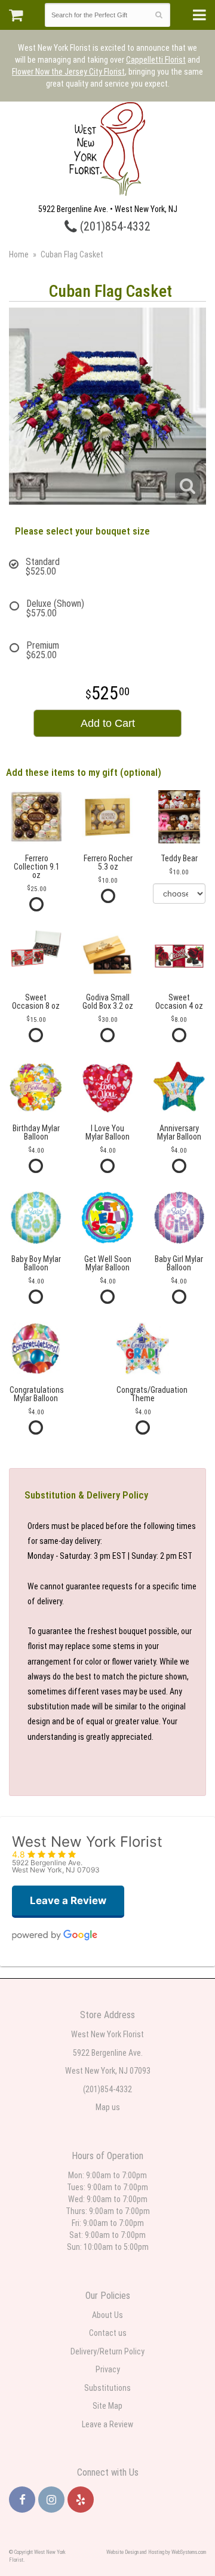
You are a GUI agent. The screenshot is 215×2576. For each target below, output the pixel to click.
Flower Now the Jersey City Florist (68, 72)
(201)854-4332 (114, 227)
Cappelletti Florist (156, 60)
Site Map (107, 2406)
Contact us (108, 2333)
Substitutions (107, 2388)
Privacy (108, 2369)
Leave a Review (107, 2424)
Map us (108, 2107)
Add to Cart (108, 723)
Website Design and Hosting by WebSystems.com (156, 2552)
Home (19, 254)
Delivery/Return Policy (107, 2351)
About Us (107, 2315)
